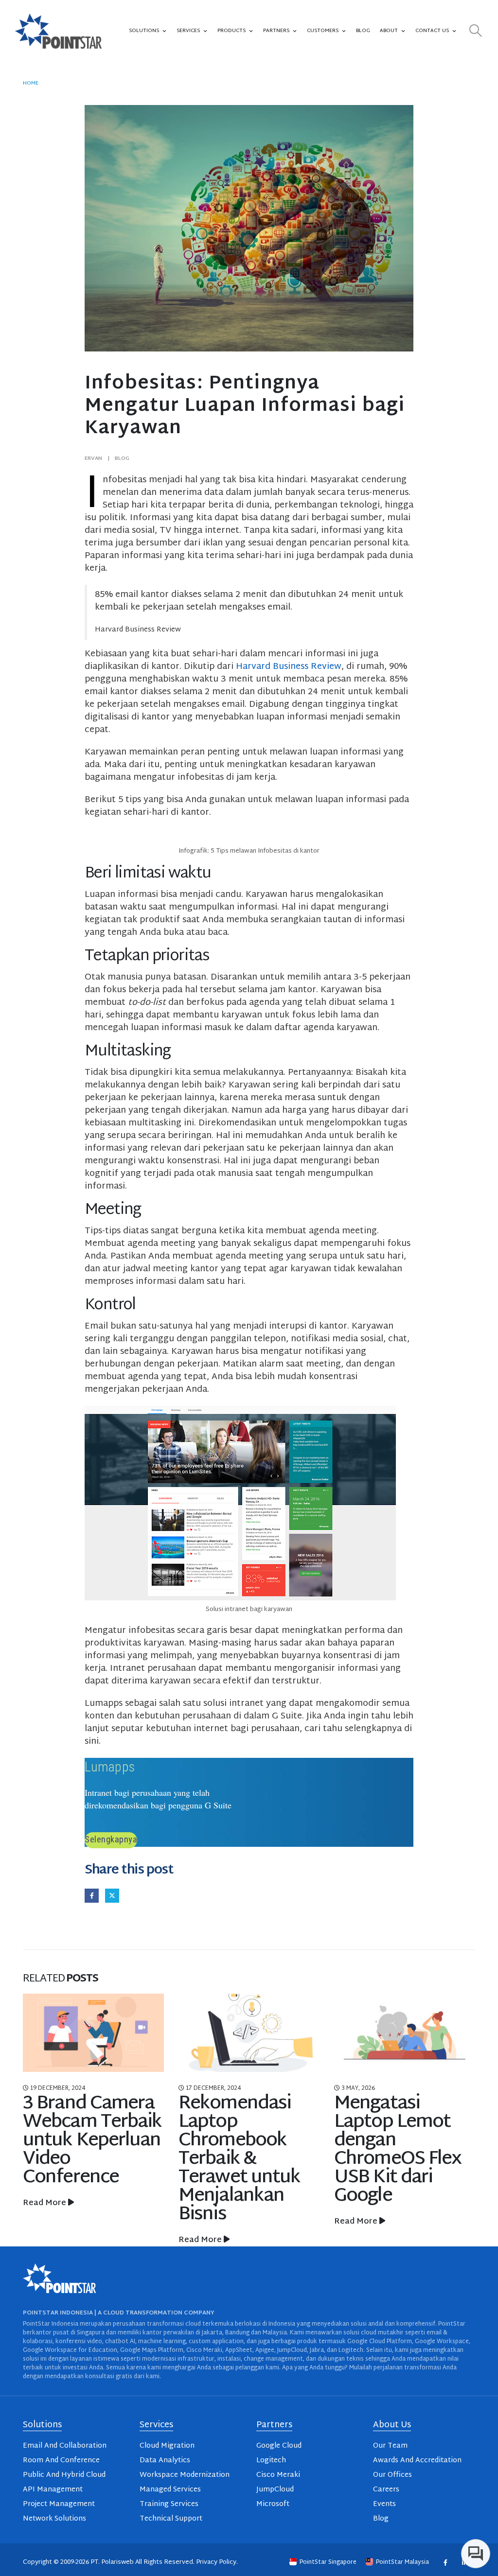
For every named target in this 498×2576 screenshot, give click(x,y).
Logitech (271, 2461)
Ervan (93, 458)
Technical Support (171, 2519)
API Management (53, 2490)
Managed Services (170, 2490)
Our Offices (392, 2475)
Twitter (112, 1896)
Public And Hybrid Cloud (64, 2475)
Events (384, 2504)
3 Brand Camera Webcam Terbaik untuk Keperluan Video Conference (403, 2141)
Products (231, 31)
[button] (476, 31)
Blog (363, 31)
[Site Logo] (58, 31)
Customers (323, 31)
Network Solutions (54, 2519)
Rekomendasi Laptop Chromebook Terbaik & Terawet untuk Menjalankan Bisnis (84, 2159)
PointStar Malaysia (402, 2562)
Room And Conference (61, 2461)
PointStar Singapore (328, 2562)
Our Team (390, 2446)
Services (188, 31)
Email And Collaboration (65, 2446)
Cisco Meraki (278, 2475)
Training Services (169, 2504)
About (389, 31)
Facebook (92, 1896)
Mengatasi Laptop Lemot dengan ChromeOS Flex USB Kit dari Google (242, 2150)
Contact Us (432, 31)
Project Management (59, 2504)
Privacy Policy (216, 2562)
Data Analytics (165, 2461)
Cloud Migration (167, 2446)
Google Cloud (279, 2446)
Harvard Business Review (289, 667)
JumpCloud (275, 2490)
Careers (386, 2490)
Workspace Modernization (185, 2475)
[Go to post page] (93, 2033)
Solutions (144, 31)
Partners (276, 31)
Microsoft (273, 2504)
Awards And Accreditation (417, 2461)
